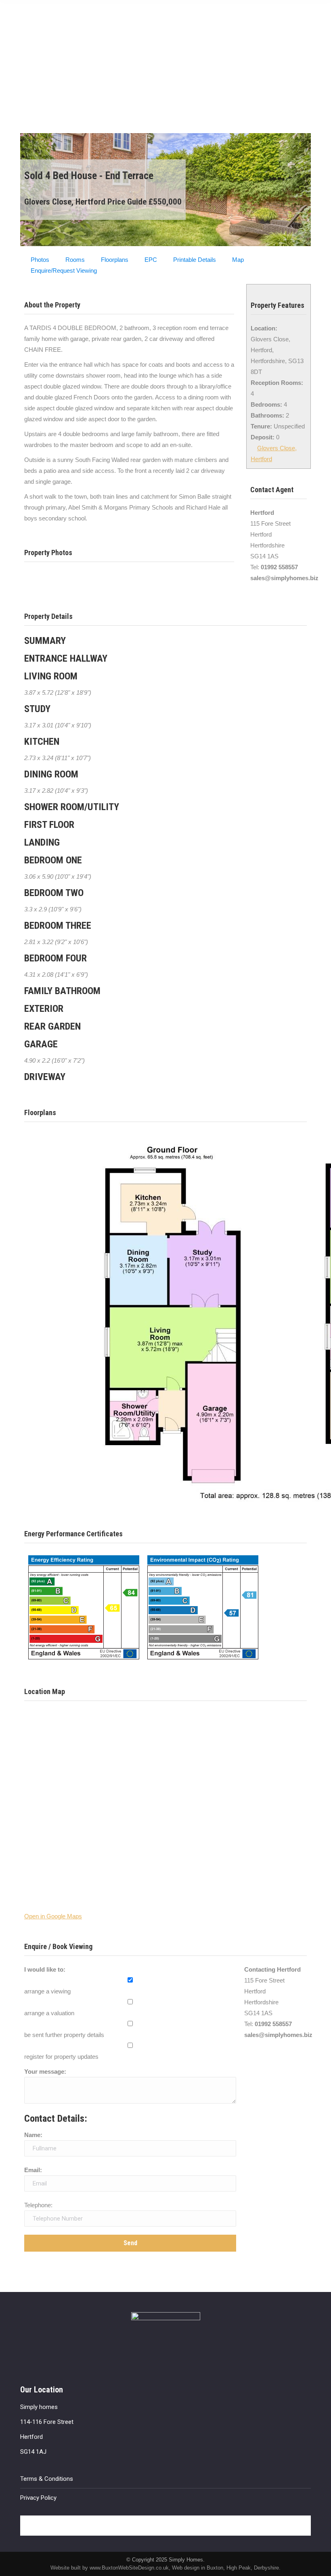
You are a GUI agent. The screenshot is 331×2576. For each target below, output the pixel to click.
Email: (33, 2170)
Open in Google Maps (53, 1916)
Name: (33, 2135)
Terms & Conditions (47, 2479)
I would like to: (45, 1969)
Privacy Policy (38, 2498)
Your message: (45, 2071)
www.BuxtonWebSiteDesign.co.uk (129, 2568)
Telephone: (38, 2205)
